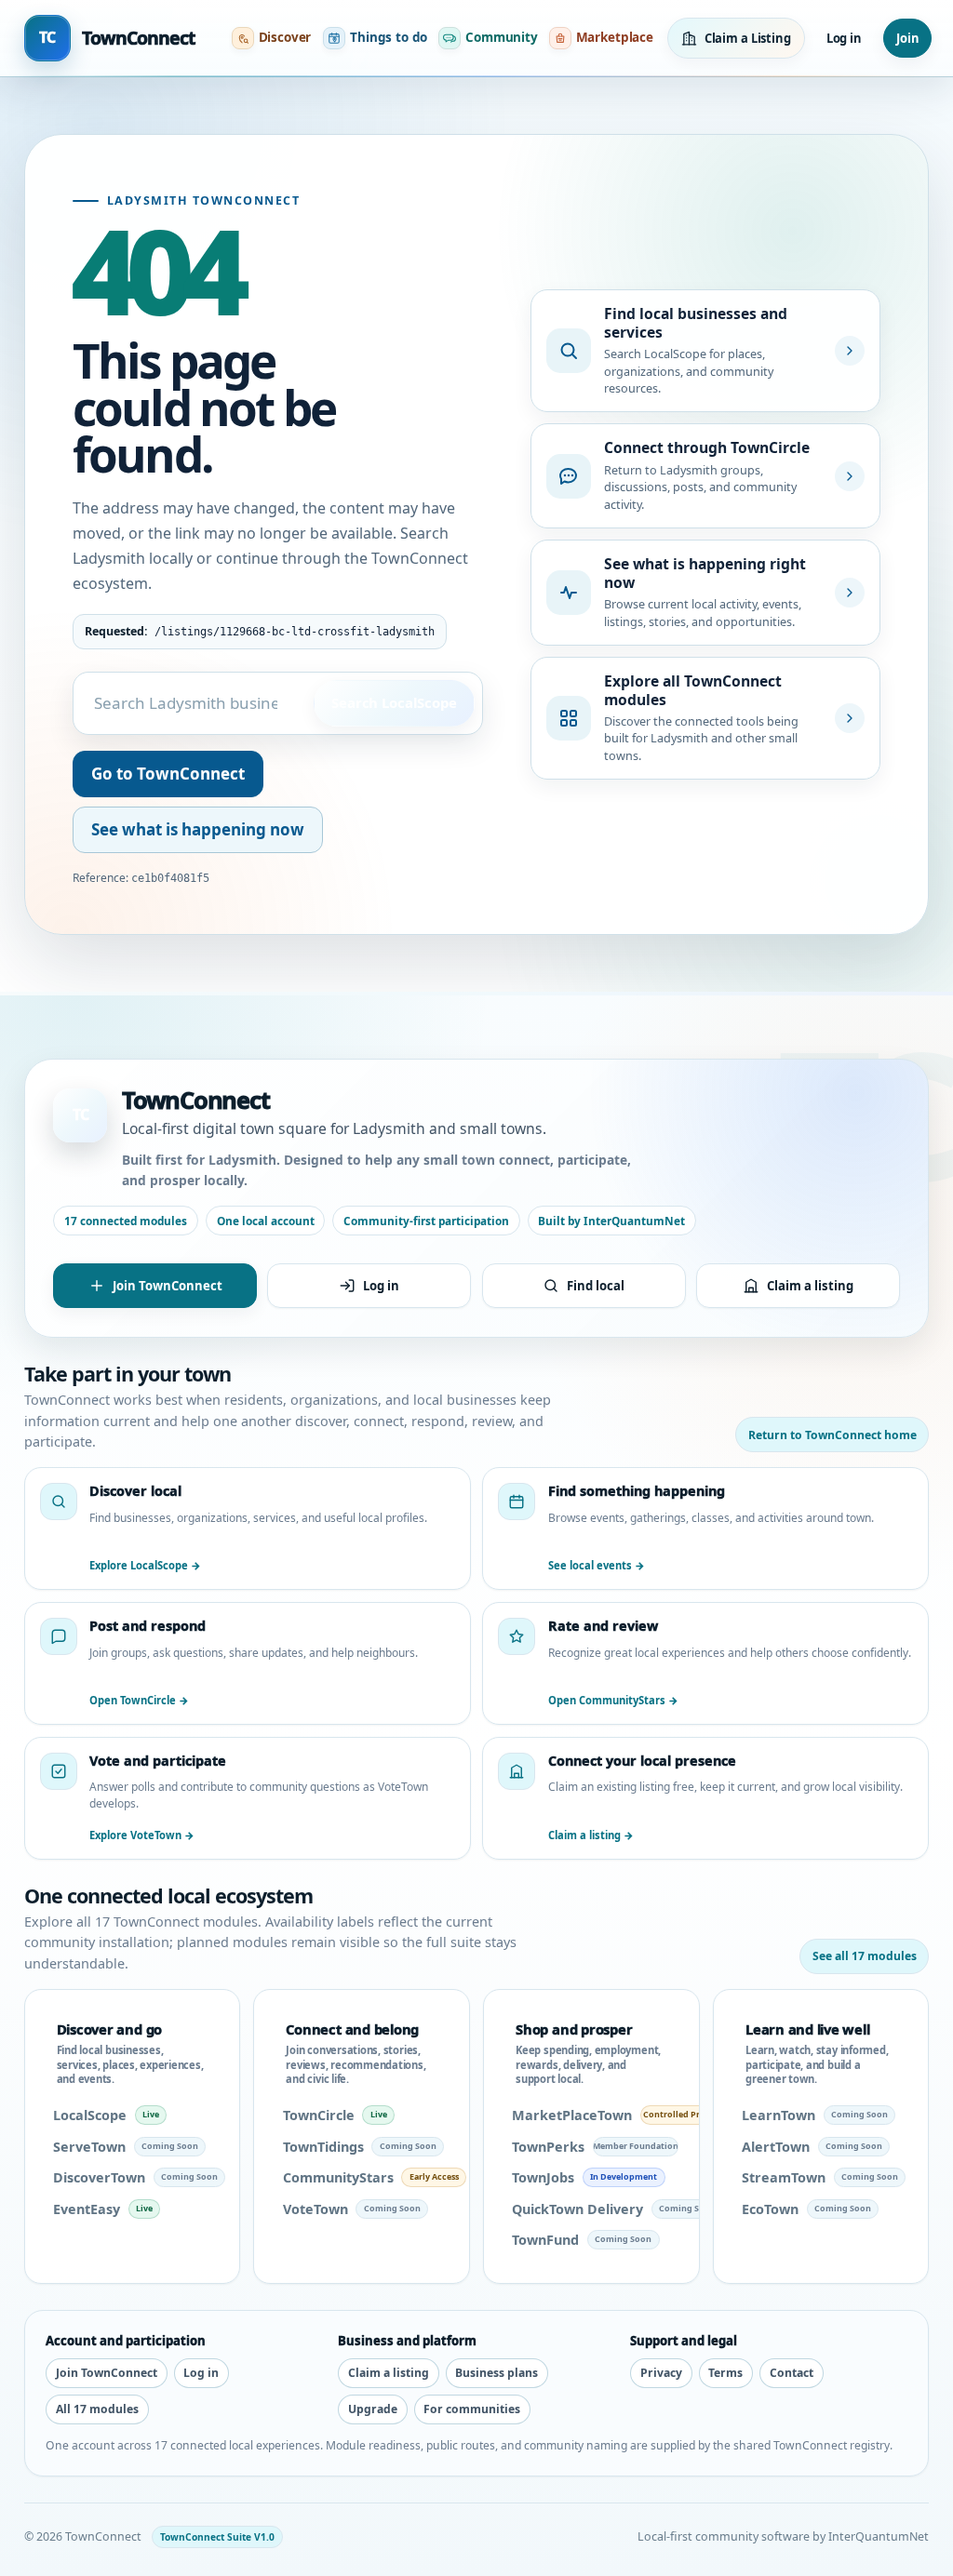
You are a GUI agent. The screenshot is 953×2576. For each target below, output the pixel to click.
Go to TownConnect (168, 774)
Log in (844, 38)
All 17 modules (97, 2409)
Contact (792, 2373)
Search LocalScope (394, 702)
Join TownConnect (168, 1286)
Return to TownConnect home (832, 1435)
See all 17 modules (865, 1956)
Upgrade (373, 2409)
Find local (596, 1286)
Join (907, 38)
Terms (725, 2373)
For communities (472, 2409)
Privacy (661, 2373)
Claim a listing (810, 1286)
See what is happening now (198, 829)
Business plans (497, 2373)
